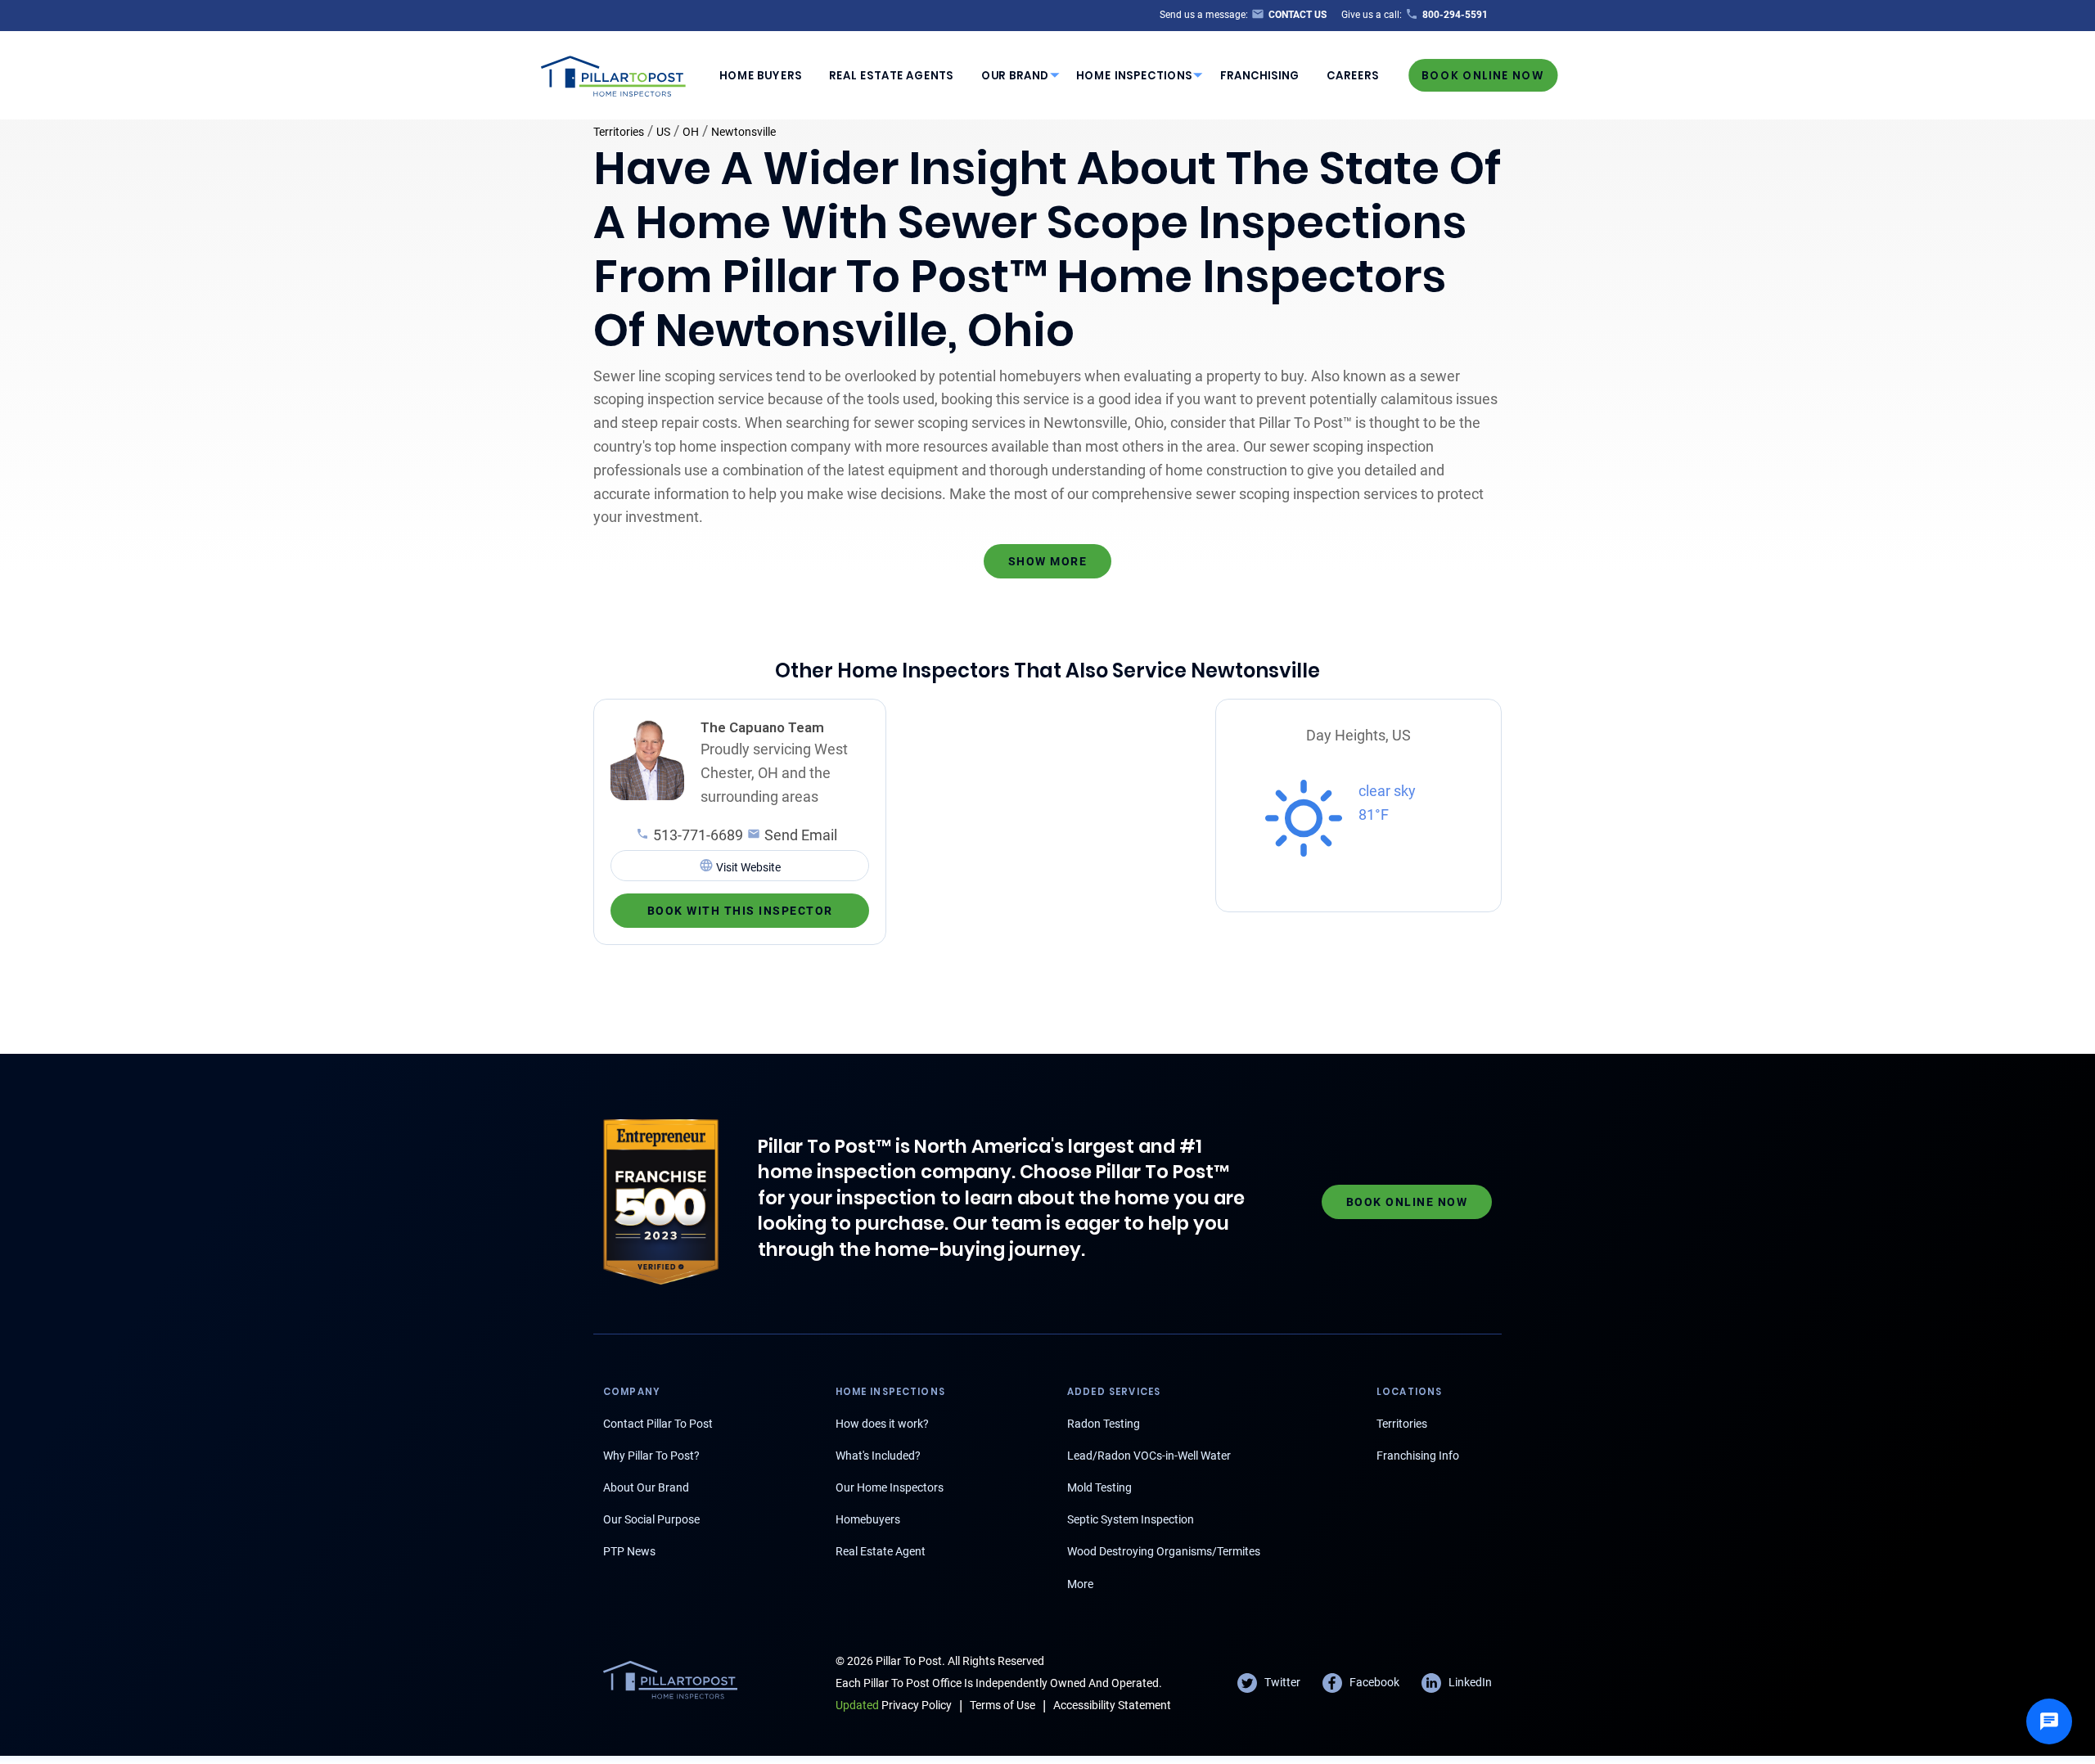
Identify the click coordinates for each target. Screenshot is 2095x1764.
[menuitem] (760, 75)
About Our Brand (646, 1487)
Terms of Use (1002, 1705)
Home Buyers (761, 76)
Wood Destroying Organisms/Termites (1164, 1551)
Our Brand (1015, 76)
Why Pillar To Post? (651, 1456)
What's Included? (878, 1456)
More (1080, 1584)
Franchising (1260, 76)
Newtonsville (743, 132)
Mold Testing (1099, 1487)
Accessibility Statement (1112, 1705)
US (663, 132)
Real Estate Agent (881, 1551)
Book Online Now (1483, 75)
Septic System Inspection (1131, 1519)
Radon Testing (1104, 1424)
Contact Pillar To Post (658, 1424)
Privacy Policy (894, 1705)
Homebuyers (868, 1519)
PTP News (629, 1551)
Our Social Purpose (651, 1519)
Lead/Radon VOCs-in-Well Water (1149, 1456)
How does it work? (882, 1424)
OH (691, 132)
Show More (1048, 561)
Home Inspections (1134, 76)
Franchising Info (1418, 1456)
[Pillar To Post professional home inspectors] (614, 74)
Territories (619, 132)
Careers (1353, 76)
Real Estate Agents (891, 76)
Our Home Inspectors (890, 1487)
